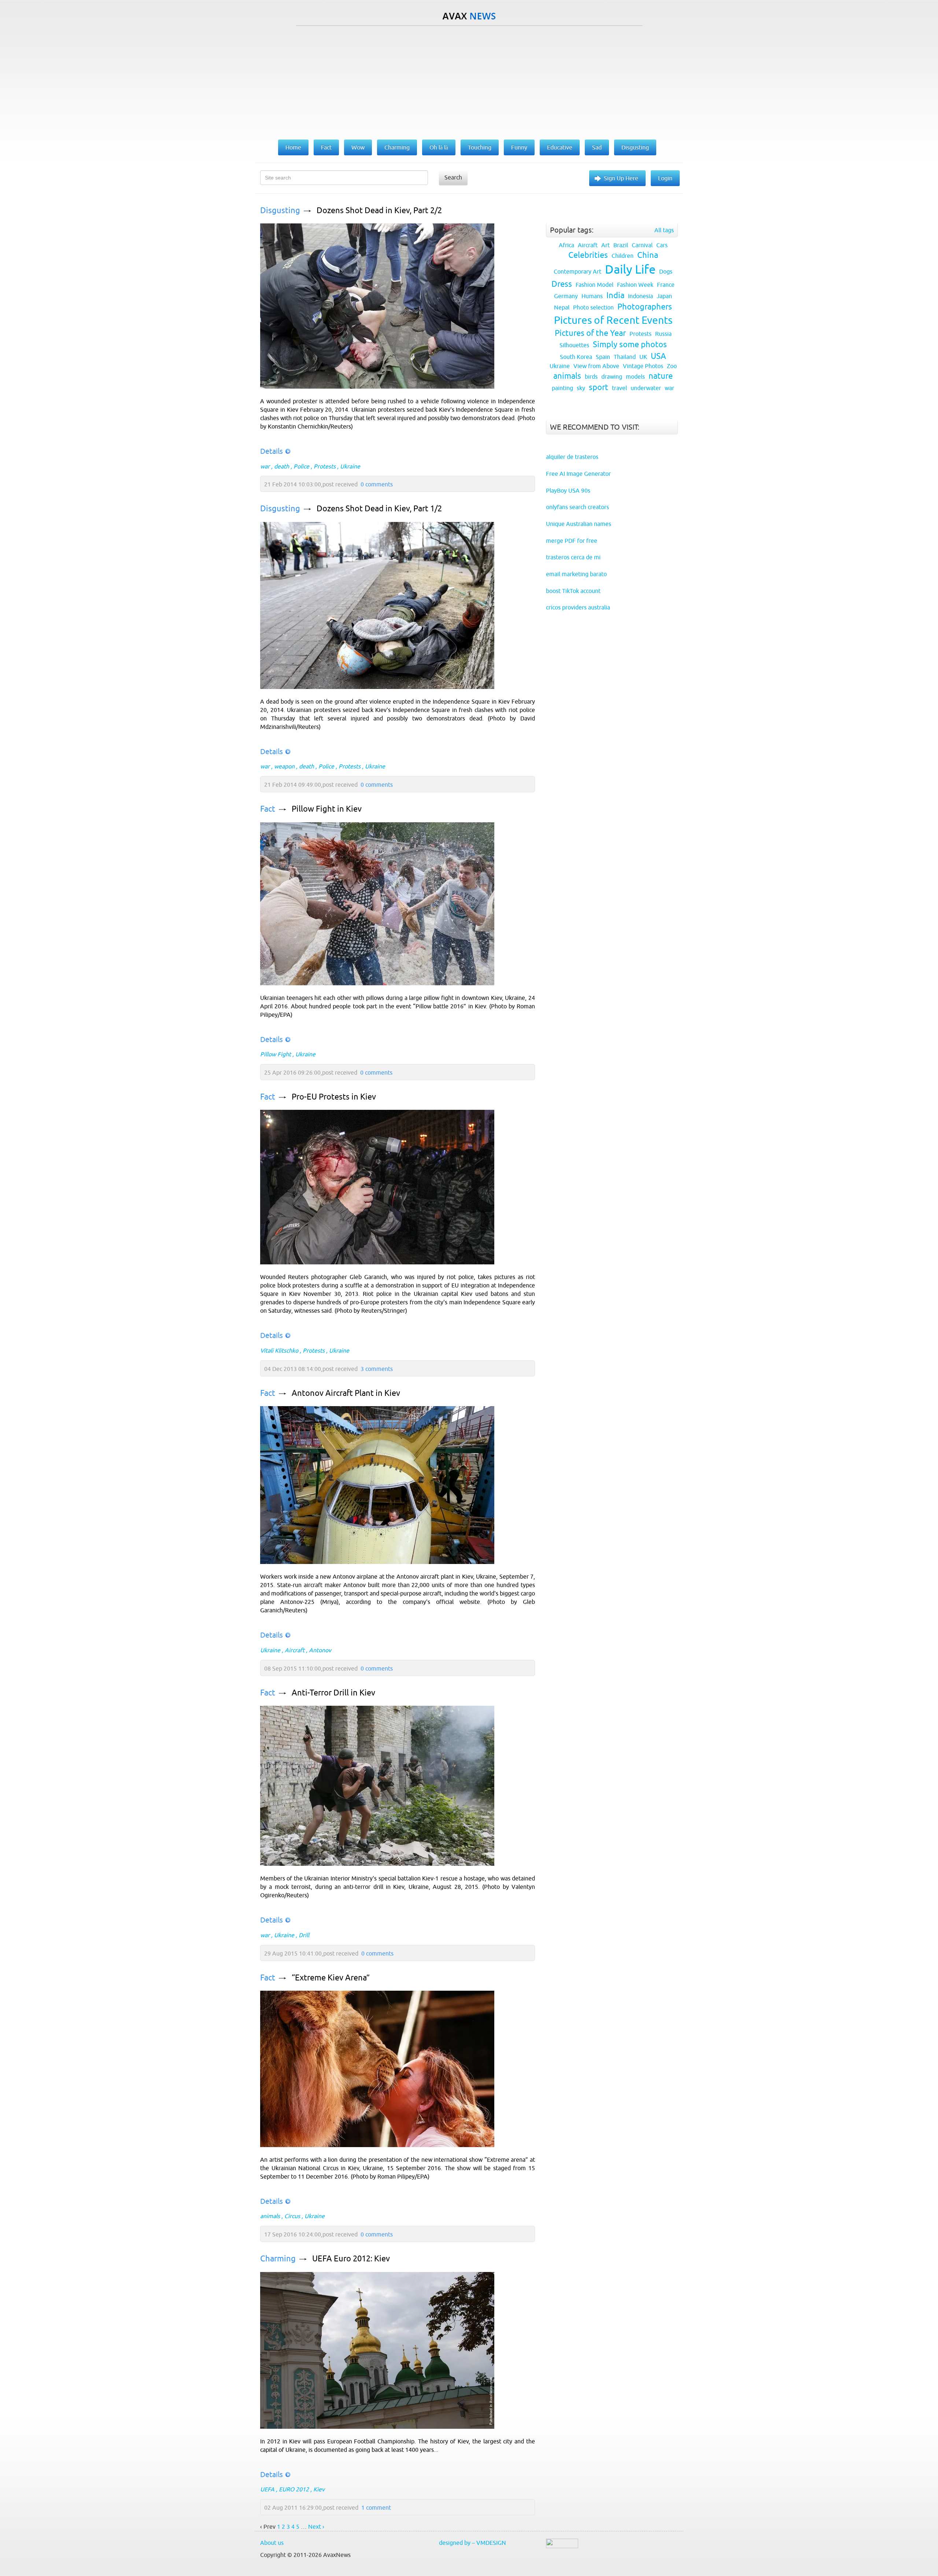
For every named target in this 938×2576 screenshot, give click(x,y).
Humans (592, 296)
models (635, 377)
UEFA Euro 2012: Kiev (351, 2259)
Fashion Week (635, 285)
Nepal (562, 307)
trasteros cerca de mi (573, 557)
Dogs (666, 271)
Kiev (319, 2489)
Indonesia (640, 296)
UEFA (267, 2489)
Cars (662, 245)
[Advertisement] (469, 81)
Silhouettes (574, 345)
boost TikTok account (573, 591)
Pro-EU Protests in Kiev (334, 1097)
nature (661, 376)
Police (301, 466)
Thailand (625, 357)
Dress (562, 284)
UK (643, 357)
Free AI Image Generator (578, 474)
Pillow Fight (276, 1054)
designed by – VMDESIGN (472, 2543)
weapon (284, 766)
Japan (664, 296)
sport (599, 387)
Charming (278, 2259)
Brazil (621, 245)
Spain (603, 357)
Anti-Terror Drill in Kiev (333, 1693)
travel (619, 388)
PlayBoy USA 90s (568, 490)
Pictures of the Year (590, 333)
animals (270, 2216)
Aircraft (295, 1650)
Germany (566, 296)
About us (272, 2543)
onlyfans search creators (577, 507)
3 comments (377, 1369)
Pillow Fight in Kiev (327, 809)
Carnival (642, 245)
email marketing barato (576, 574)
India (615, 295)
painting (562, 388)
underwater (646, 388)
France (666, 285)
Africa (566, 245)
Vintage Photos (643, 366)
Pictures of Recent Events (613, 320)
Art (605, 245)
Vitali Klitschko (279, 1350)
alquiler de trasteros (572, 457)
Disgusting (280, 210)
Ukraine (350, 466)
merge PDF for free (572, 541)
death (282, 466)
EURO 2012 (294, 2489)
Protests (325, 466)
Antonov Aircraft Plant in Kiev (346, 1393)
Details (272, 451)
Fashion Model (594, 285)
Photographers (645, 307)
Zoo (672, 366)
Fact (268, 809)
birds (591, 377)
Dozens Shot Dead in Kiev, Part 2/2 (379, 210)
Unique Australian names (579, 524)
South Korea (576, 357)
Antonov (320, 1650)
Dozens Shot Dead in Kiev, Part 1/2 (379, 509)
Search (453, 177)
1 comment (376, 2508)
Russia (663, 334)
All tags (664, 230)
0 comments (377, 484)
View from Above (596, 366)
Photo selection (593, 307)
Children (623, 256)
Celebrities (588, 255)
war (265, 466)
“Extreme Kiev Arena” (331, 1978)
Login (665, 178)
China (648, 255)
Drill (304, 1935)
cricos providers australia (578, 607)
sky (581, 388)
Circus (292, 2216)
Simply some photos (630, 344)
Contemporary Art (577, 271)
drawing (612, 377)
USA (658, 356)
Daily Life (630, 269)
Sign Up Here (621, 178)
